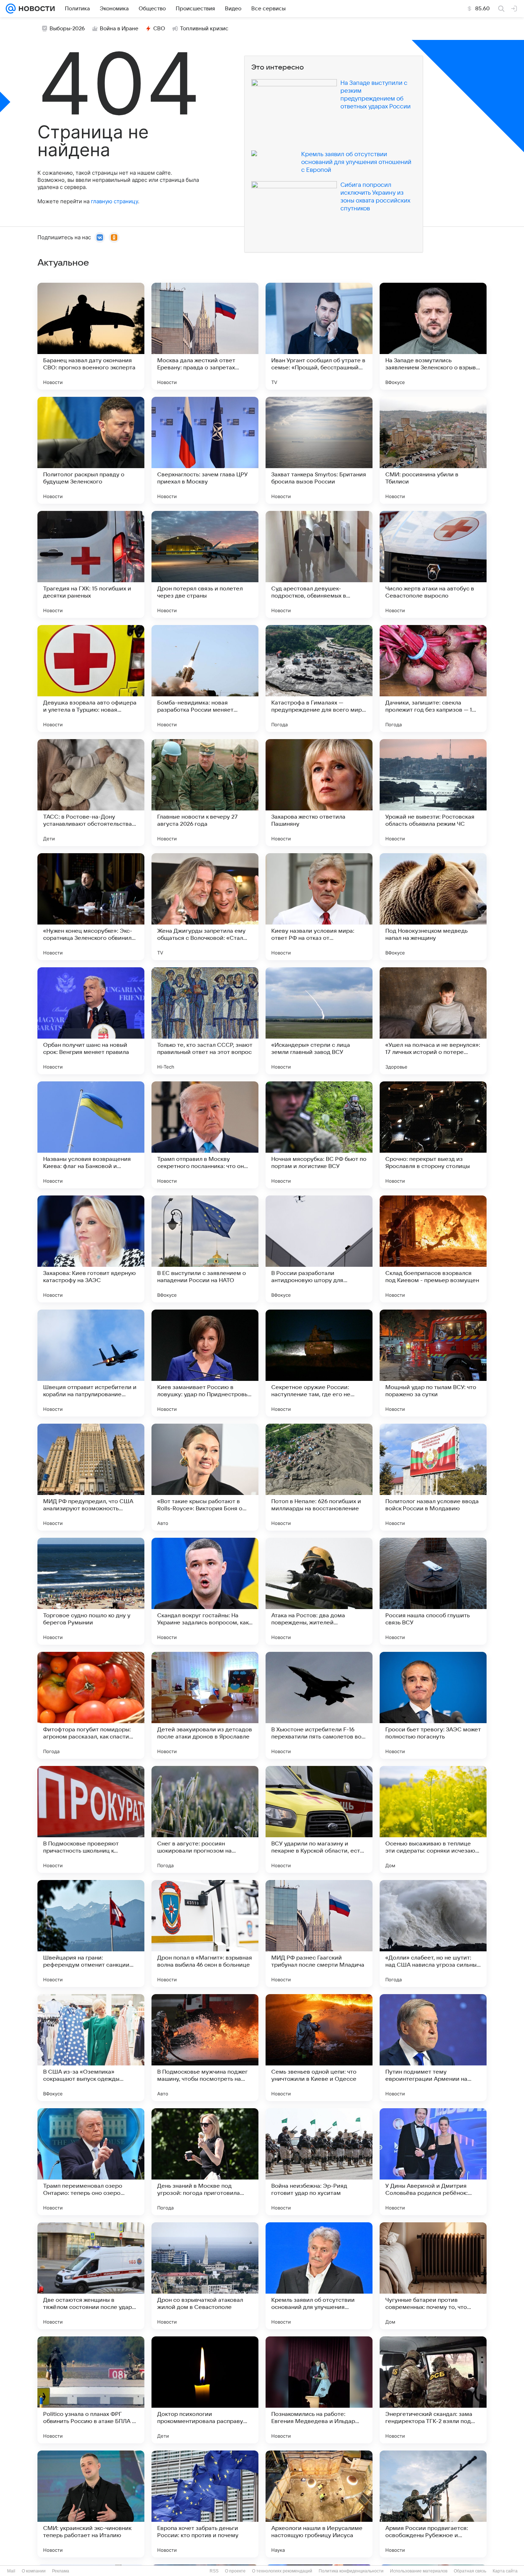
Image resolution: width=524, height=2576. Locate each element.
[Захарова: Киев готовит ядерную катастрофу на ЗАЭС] (91, 1249)
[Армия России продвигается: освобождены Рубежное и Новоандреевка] (433, 2504)
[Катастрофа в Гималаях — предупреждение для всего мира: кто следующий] (319, 678)
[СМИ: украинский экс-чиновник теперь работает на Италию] (91, 2504)
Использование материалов (419, 2571)
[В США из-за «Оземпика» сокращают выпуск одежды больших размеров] (91, 2048)
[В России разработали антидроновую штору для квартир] (319, 1249)
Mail (11, 2571)
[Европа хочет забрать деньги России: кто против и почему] (205, 2504)
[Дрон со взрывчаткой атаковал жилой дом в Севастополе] (205, 2276)
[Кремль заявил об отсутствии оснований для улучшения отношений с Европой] (319, 2276)
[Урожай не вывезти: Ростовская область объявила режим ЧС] (433, 793)
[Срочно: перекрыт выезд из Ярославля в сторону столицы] (433, 1135)
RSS (214, 2571)
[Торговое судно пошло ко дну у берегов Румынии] (91, 1591)
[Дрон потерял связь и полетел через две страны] (205, 564)
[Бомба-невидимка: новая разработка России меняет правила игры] (205, 678)
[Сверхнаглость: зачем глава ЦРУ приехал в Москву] (205, 450)
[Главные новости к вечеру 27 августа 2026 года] (205, 793)
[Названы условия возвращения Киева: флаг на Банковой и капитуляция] (91, 1135)
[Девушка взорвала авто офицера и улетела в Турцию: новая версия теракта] (91, 678)
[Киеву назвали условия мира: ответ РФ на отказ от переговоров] (319, 907)
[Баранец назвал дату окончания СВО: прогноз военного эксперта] (91, 336)
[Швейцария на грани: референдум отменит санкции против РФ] (91, 1934)
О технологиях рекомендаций (282, 2571)
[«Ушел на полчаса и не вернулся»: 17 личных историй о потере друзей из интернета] (433, 1021)
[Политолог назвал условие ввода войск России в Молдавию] (433, 1477)
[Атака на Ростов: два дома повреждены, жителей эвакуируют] (319, 1591)
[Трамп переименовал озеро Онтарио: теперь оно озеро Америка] (91, 2162)
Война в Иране (119, 29)
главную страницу (114, 201)
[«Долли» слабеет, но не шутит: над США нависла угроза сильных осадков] (433, 1934)
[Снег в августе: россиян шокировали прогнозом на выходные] (205, 1819)
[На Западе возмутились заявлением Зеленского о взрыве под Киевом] (433, 336)
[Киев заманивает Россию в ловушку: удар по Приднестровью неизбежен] (205, 1363)
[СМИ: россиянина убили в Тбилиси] (433, 450)
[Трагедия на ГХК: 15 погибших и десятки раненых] (91, 564)
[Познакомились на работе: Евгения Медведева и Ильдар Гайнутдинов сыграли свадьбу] (319, 2390)
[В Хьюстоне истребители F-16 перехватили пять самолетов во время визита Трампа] (319, 1705)
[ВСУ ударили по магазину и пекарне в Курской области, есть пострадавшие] (319, 1819)
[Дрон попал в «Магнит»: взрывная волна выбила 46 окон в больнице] (205, 1934)
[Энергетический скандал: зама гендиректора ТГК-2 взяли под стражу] (433, 2390)
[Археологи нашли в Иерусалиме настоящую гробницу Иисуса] (319, 2504)
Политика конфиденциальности (351, 2571)
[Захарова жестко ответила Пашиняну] (319, 793)
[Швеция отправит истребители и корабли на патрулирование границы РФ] (91, 1363)
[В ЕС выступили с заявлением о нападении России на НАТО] (205, 1249)
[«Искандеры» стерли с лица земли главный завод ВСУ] (319, 1021)
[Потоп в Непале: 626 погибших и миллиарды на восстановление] (319, 1477)
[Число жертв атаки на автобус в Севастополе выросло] (433, 564)
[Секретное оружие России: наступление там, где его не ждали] (319, 1363)
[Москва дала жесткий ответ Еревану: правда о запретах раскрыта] (205, 336)
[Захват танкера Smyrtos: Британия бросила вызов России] (319, 450)
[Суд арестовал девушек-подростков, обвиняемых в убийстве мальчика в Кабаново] (319, 564)
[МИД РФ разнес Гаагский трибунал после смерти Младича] (319, 1934)
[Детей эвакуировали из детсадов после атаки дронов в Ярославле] (205, 1705)
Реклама (61, 2571)
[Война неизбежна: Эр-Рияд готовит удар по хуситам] (319, 2162)
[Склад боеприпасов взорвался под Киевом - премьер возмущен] (433, 1249)
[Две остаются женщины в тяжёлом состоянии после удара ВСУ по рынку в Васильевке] (91, 2276)
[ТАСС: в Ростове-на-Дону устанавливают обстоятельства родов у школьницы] (91, 793)
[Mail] (11, 9)
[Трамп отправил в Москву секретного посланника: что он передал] (205, 1135)
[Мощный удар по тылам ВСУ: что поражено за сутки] (433, 1363)
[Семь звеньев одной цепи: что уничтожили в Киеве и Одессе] (319, 2048)
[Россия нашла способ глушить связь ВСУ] (433, 1591)
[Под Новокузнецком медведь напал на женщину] (433, 907)
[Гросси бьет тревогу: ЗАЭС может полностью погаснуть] (433, 1705)
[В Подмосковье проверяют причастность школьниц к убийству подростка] (91, 1819)
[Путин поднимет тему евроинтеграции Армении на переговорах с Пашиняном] (433, 2048)
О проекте (235, 2571)
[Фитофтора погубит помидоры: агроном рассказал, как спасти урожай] (91, 1705)
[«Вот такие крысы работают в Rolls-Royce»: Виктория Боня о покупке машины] (205, 1477)
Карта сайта (505, 2571)
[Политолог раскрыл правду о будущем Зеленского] (91, 450)
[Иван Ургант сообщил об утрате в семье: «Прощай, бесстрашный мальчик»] (319, 336)
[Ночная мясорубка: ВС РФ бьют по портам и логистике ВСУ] (319, 1135)
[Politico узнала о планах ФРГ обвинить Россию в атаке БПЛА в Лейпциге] (91, 2390)
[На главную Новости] (35, 9)
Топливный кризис (204, 29)
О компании (34, 2571)
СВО (159, 29)
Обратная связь (470, 2571)
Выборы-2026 (67, 29)
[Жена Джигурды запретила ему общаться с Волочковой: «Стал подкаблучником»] (205, 907)
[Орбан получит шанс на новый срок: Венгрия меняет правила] (91, 1021)
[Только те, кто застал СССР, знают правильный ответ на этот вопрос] (205, 1021)
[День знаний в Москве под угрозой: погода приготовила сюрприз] (205, 2162)
